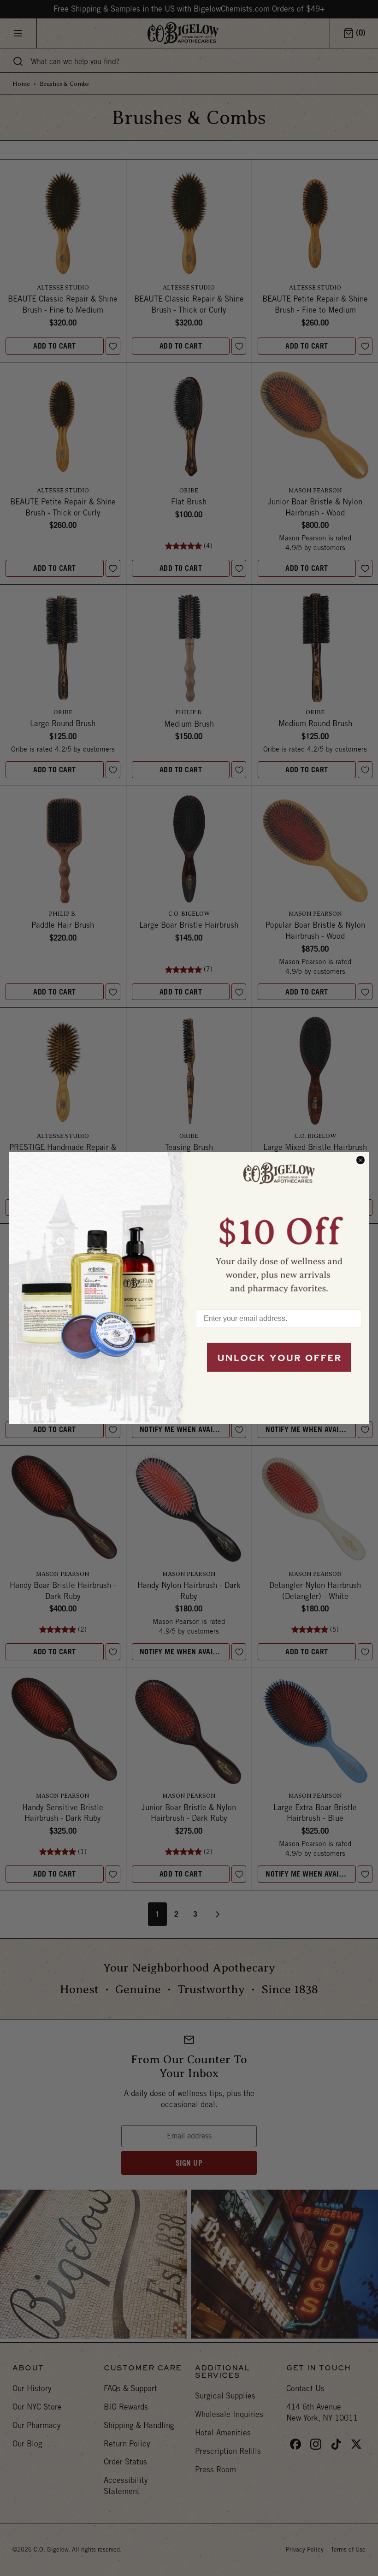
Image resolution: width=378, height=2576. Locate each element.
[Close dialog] (360, 1160)
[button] (279, 1226)
